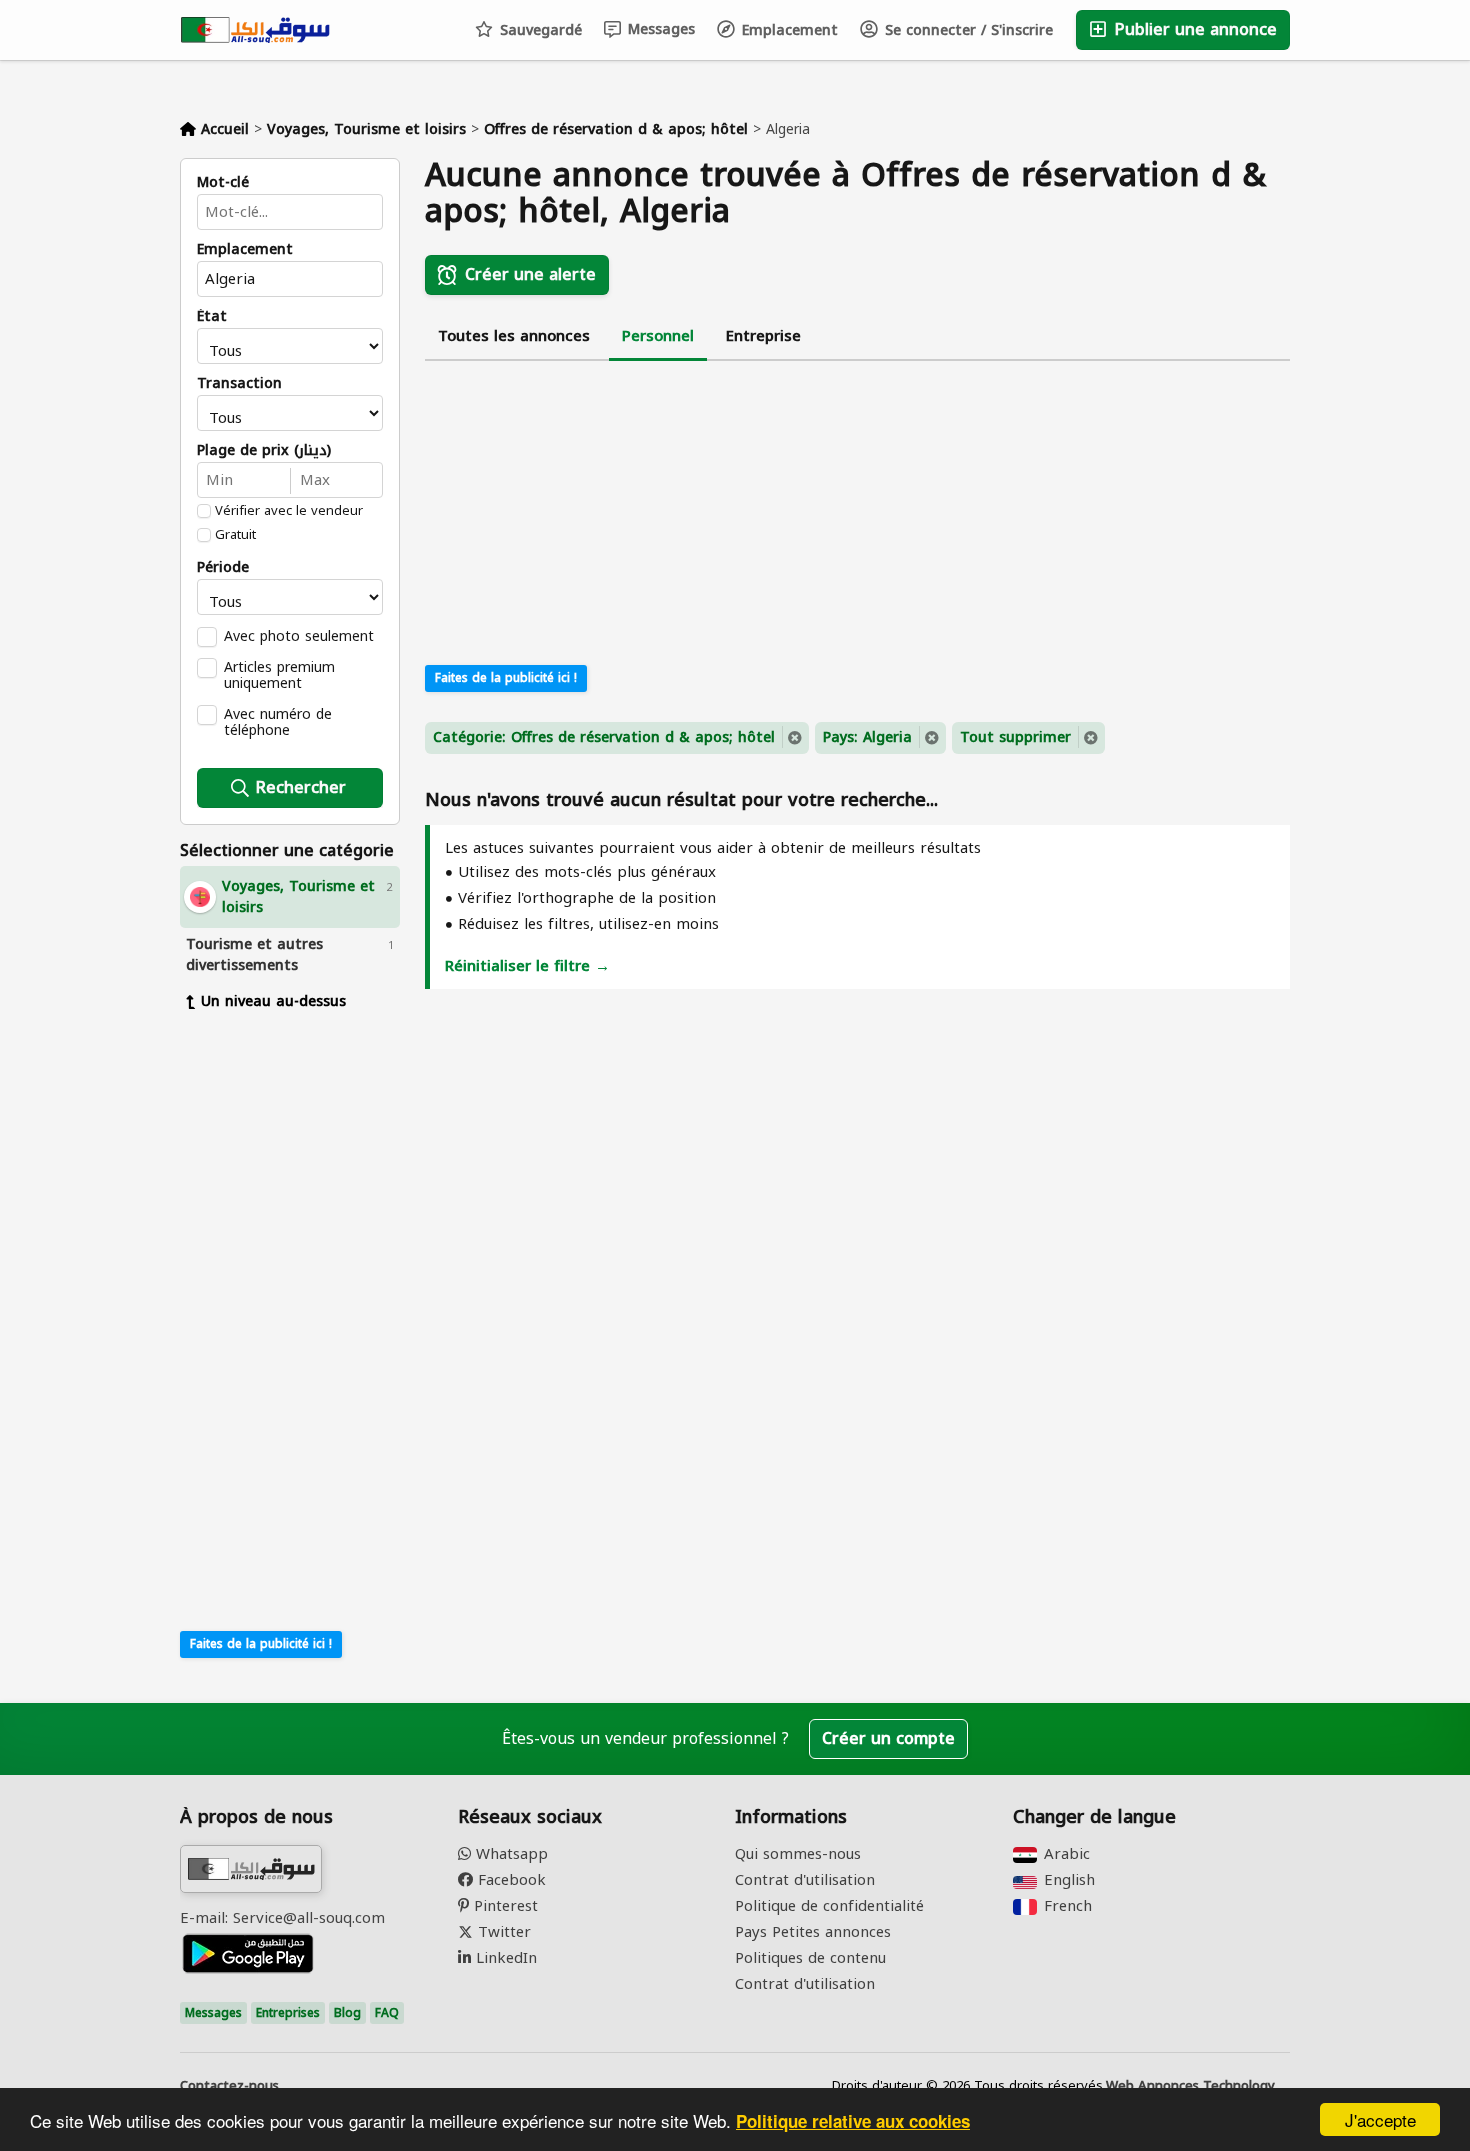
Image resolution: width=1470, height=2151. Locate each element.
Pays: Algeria (867, 737)
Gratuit (235, 535)
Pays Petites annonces (813, 1932)
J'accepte (1380, 2119)
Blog (347, 2013)
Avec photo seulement (299, 636)
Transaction (239, 384)
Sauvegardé (538, 30)
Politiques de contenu (810, 1958)
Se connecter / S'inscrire (966, 30)
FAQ (387, 2013)
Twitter (502, 1932)
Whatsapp (509, 1854)
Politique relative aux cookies (853, 2121)
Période (223, 568)
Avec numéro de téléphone (278, 722)
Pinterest (503, 1906)
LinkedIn (504, 1958)
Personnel (658, 336)
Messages (659, 29)
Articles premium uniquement (279, 675)
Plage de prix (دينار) (264, 451)
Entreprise (763, 336)
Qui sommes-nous (798, 1854)
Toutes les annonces (514, 336)
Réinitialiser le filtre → (527, 966)
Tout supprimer (1015, 737)
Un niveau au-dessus (273, 1001)
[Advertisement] (290, 1319)
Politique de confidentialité (829, 1906)
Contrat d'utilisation (805, 1880)
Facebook (509, 1880)
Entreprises (288, 2013)
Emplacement (787, 30)
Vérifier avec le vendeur (289, 511)
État (212, 317)
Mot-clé (223, 183)
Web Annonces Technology (1190, 2086)
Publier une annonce (1193, 29)
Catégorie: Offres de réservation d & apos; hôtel (604, 737)
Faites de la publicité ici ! (261, 1644)
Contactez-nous (229, 2086)
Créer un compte (888, 1738)
